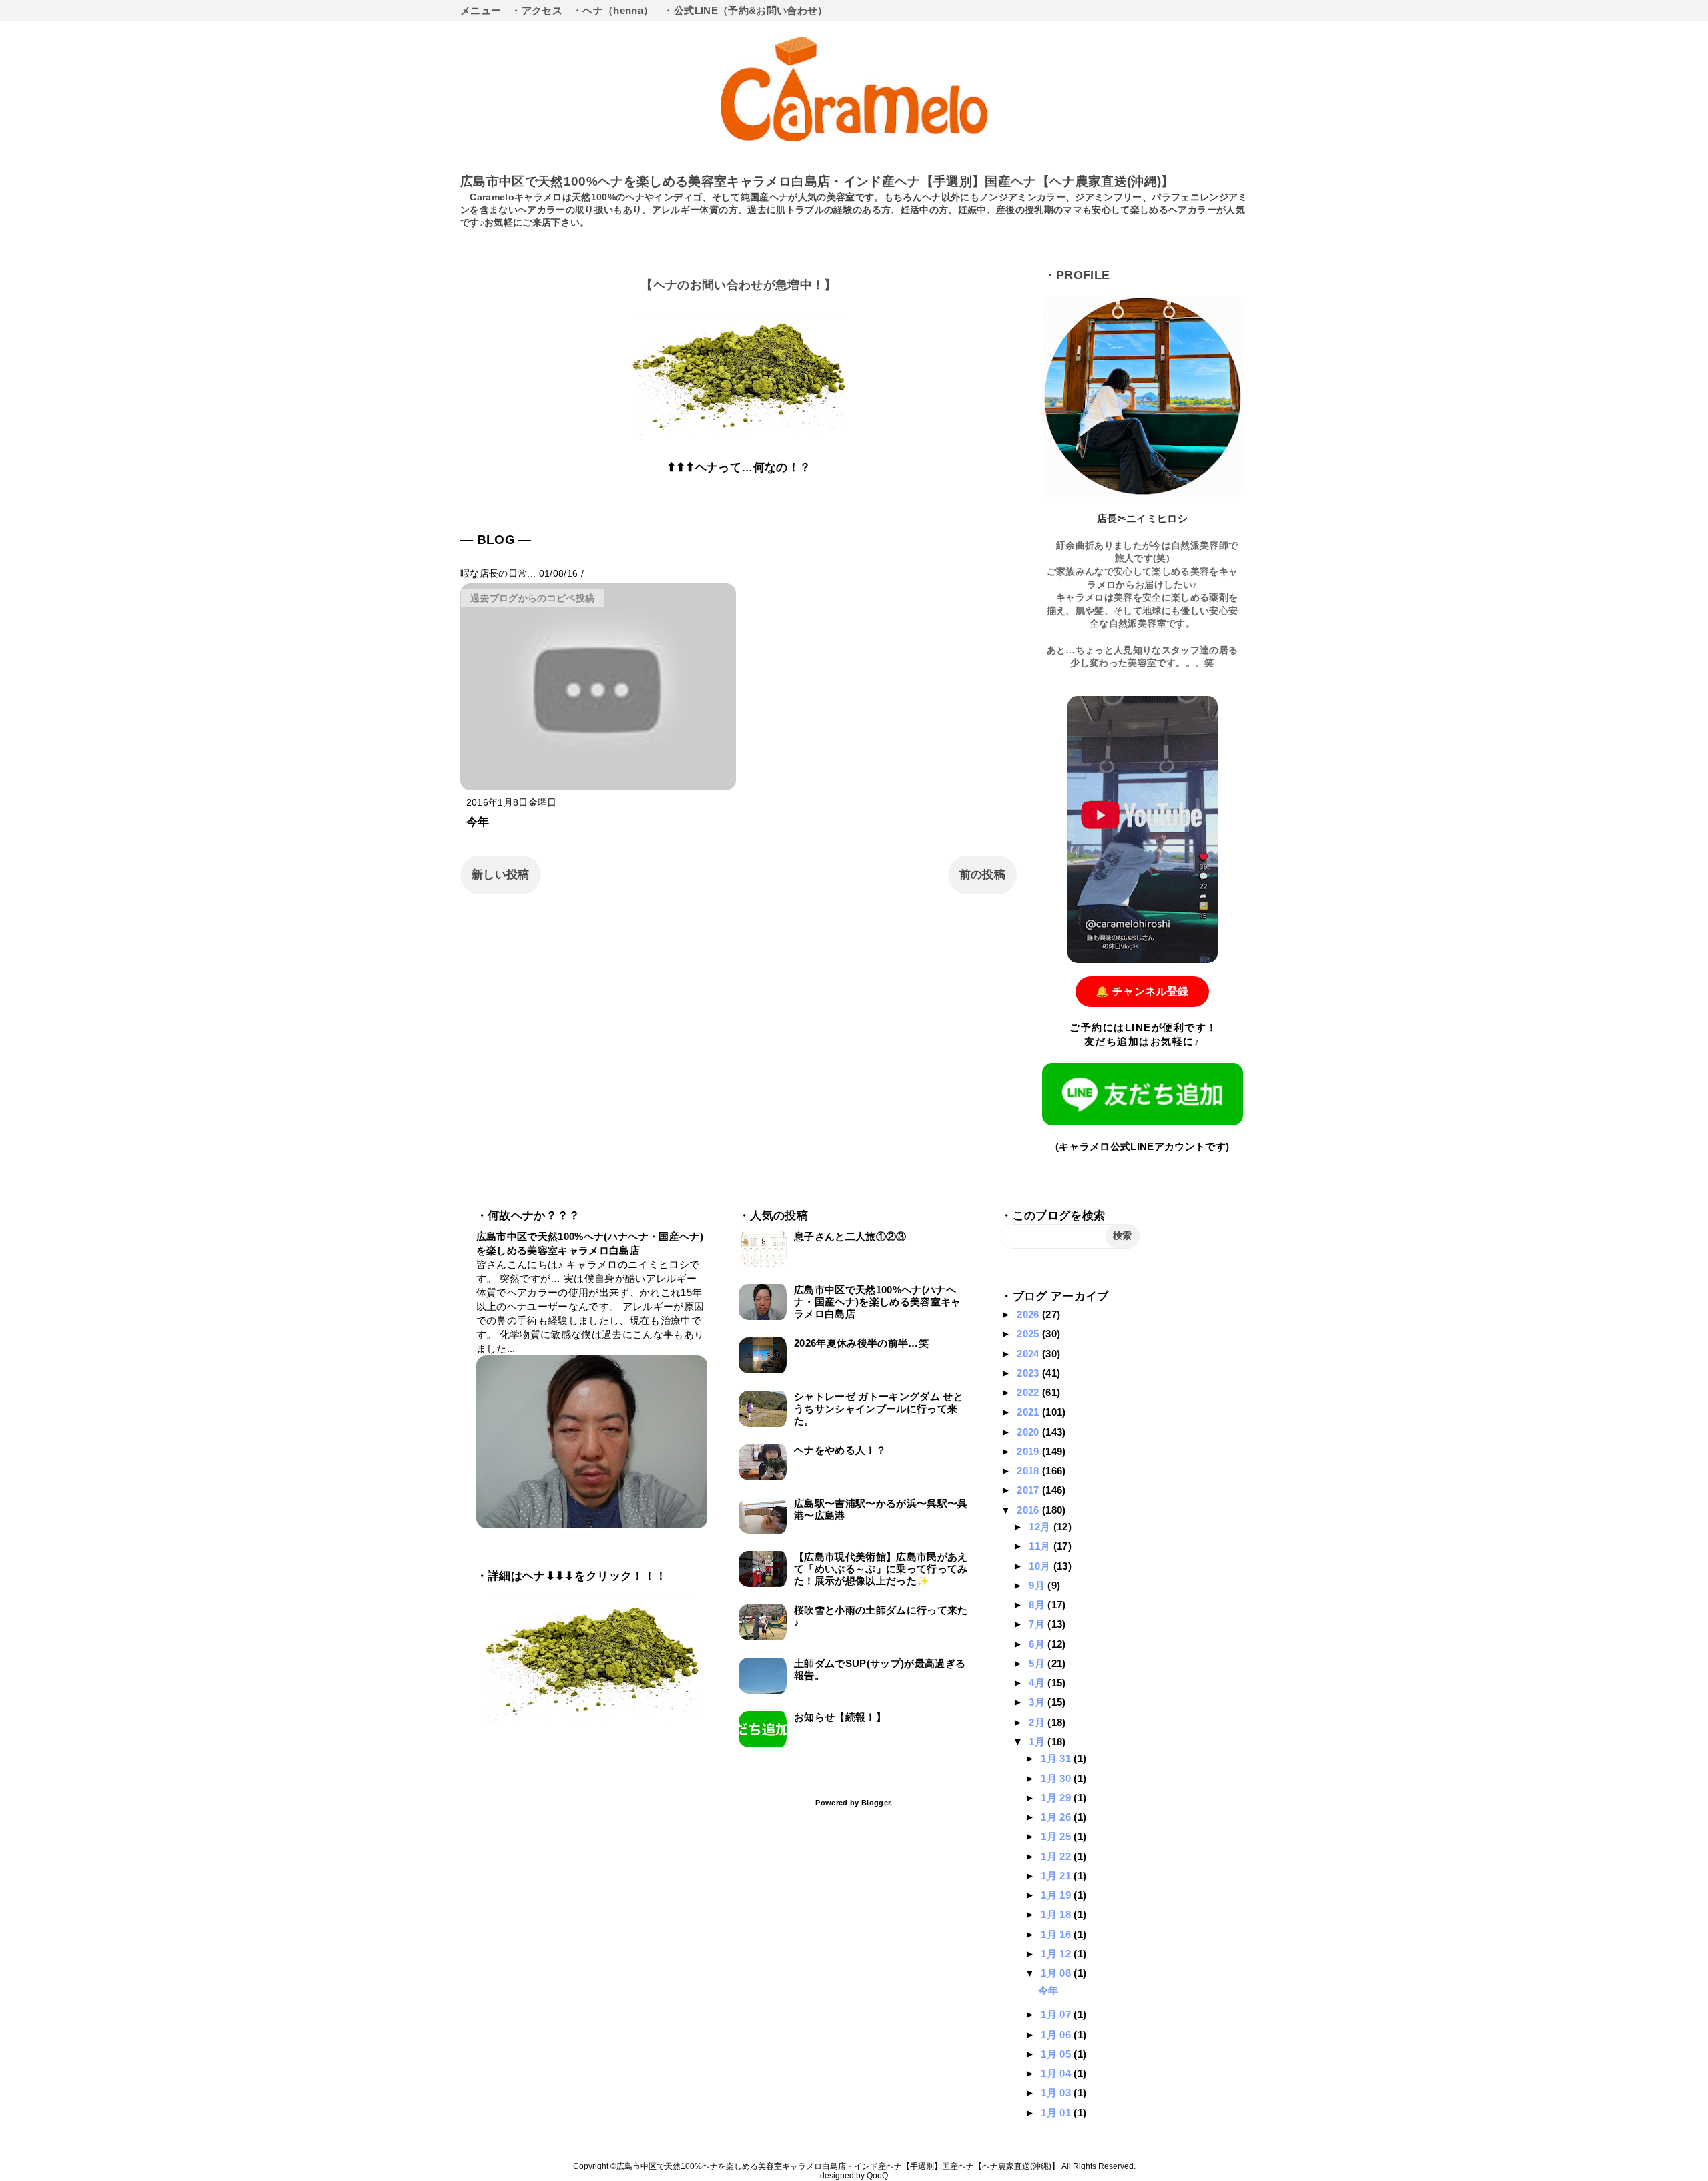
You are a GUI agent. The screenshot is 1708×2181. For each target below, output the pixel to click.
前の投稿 (982, 875)
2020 (1029, 1432)
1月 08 (1057, 1973)
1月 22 (1057, 1856)
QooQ (877, 2176)
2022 (1029, 1392)
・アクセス (537, 10)
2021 (1029, 1412)
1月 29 (1057, 1798)
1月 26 (1057, 1817)
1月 (1038, 1742)
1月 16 (1057, 1934)
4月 (1038, 1683)
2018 (1029, 1471)
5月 (1038, 1663)
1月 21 (1057, 1876)
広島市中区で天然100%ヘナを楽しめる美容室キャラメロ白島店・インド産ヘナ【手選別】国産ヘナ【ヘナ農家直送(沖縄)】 (817, 181)
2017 (1029, 1490)
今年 (478, 822)
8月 (1038, 1605)
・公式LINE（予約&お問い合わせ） (745, 10)
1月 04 (1057, 2073)
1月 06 (1057, 2035)
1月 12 (1057, 1954)
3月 (1038, 1702)
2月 (1038, 1722)
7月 (1038, 1624)
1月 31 (1057, 1758)
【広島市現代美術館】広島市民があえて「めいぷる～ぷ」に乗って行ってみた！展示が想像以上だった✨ (881, 1569)
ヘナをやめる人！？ (840, 1450)
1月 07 (1057, 2014)
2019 (1029, 1451)
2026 (1029, 1314)
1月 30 (1057, 1778)
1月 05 (1057, 2054)
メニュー (481, 10)
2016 (1029, 1510)
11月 (1041, 1546)
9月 (1038, 1585)
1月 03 (1057, 2093)
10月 (1041, 1566)
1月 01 (1057, 2113)
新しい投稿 (501, 875)
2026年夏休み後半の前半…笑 (861, 1343)
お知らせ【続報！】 (840, 1717)
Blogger (876, 1803)
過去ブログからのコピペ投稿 (532, 598)
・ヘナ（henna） (613, 10)
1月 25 (1057, 1836)
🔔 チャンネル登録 (1142, 991)
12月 (1041, 1527)
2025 (1029, 1334)
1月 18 (1057, 1914)
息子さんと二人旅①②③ (850, 1236)
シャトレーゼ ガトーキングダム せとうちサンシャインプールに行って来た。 (879, 1409)
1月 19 (1057, 1895)
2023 (1029, 1373)
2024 (1029, 1354)
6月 (1038, 1644)
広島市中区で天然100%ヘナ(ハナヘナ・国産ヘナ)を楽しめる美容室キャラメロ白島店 (878, 1302)
